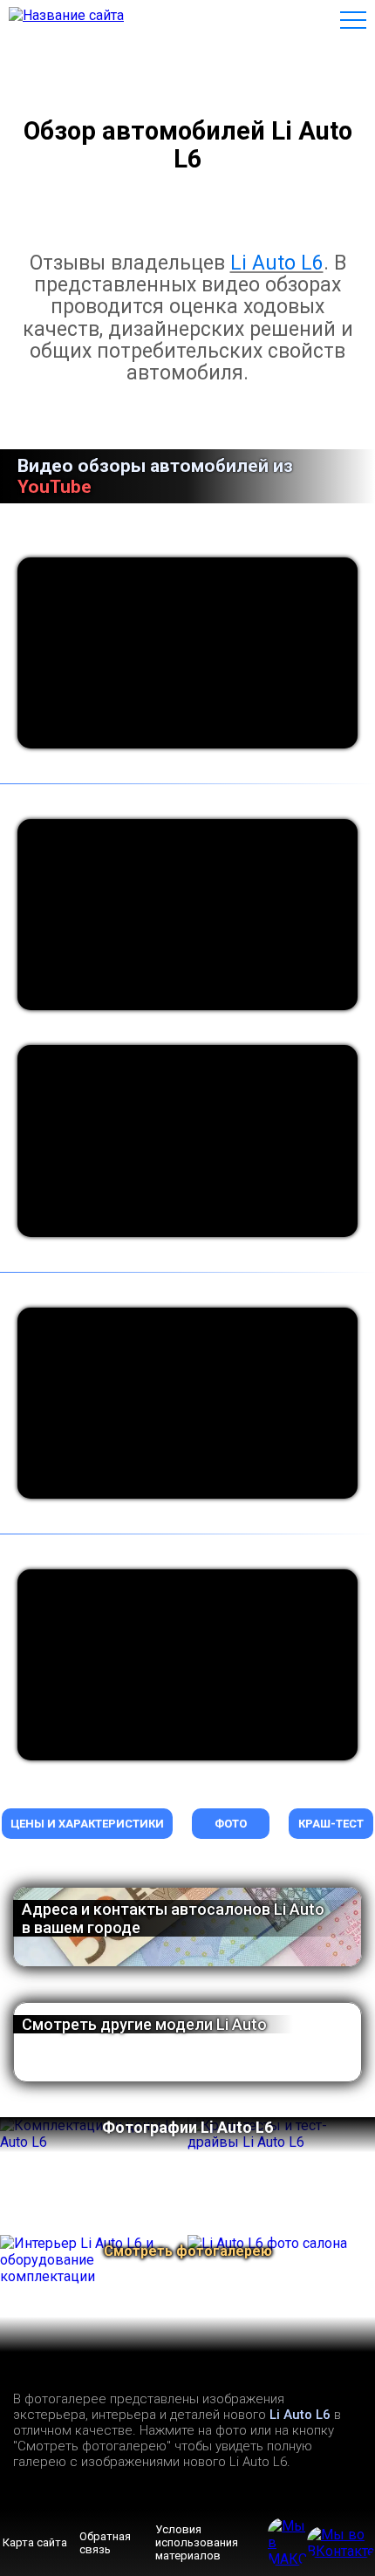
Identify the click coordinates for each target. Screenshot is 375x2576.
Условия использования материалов (197, 2542)
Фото (231, 1824)
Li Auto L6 (277, 263)
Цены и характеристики (87, 1824)
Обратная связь (105, 2543)
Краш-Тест (331, 1824)
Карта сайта (35, 2542)
